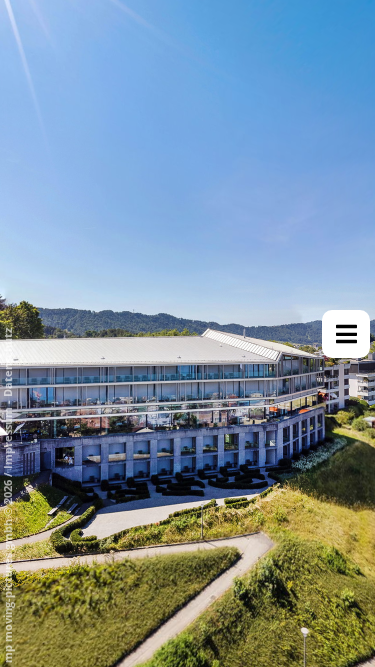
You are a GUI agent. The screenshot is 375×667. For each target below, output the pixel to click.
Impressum (7, 438)
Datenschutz (7, 362)
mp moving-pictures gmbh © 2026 (7, 570)
